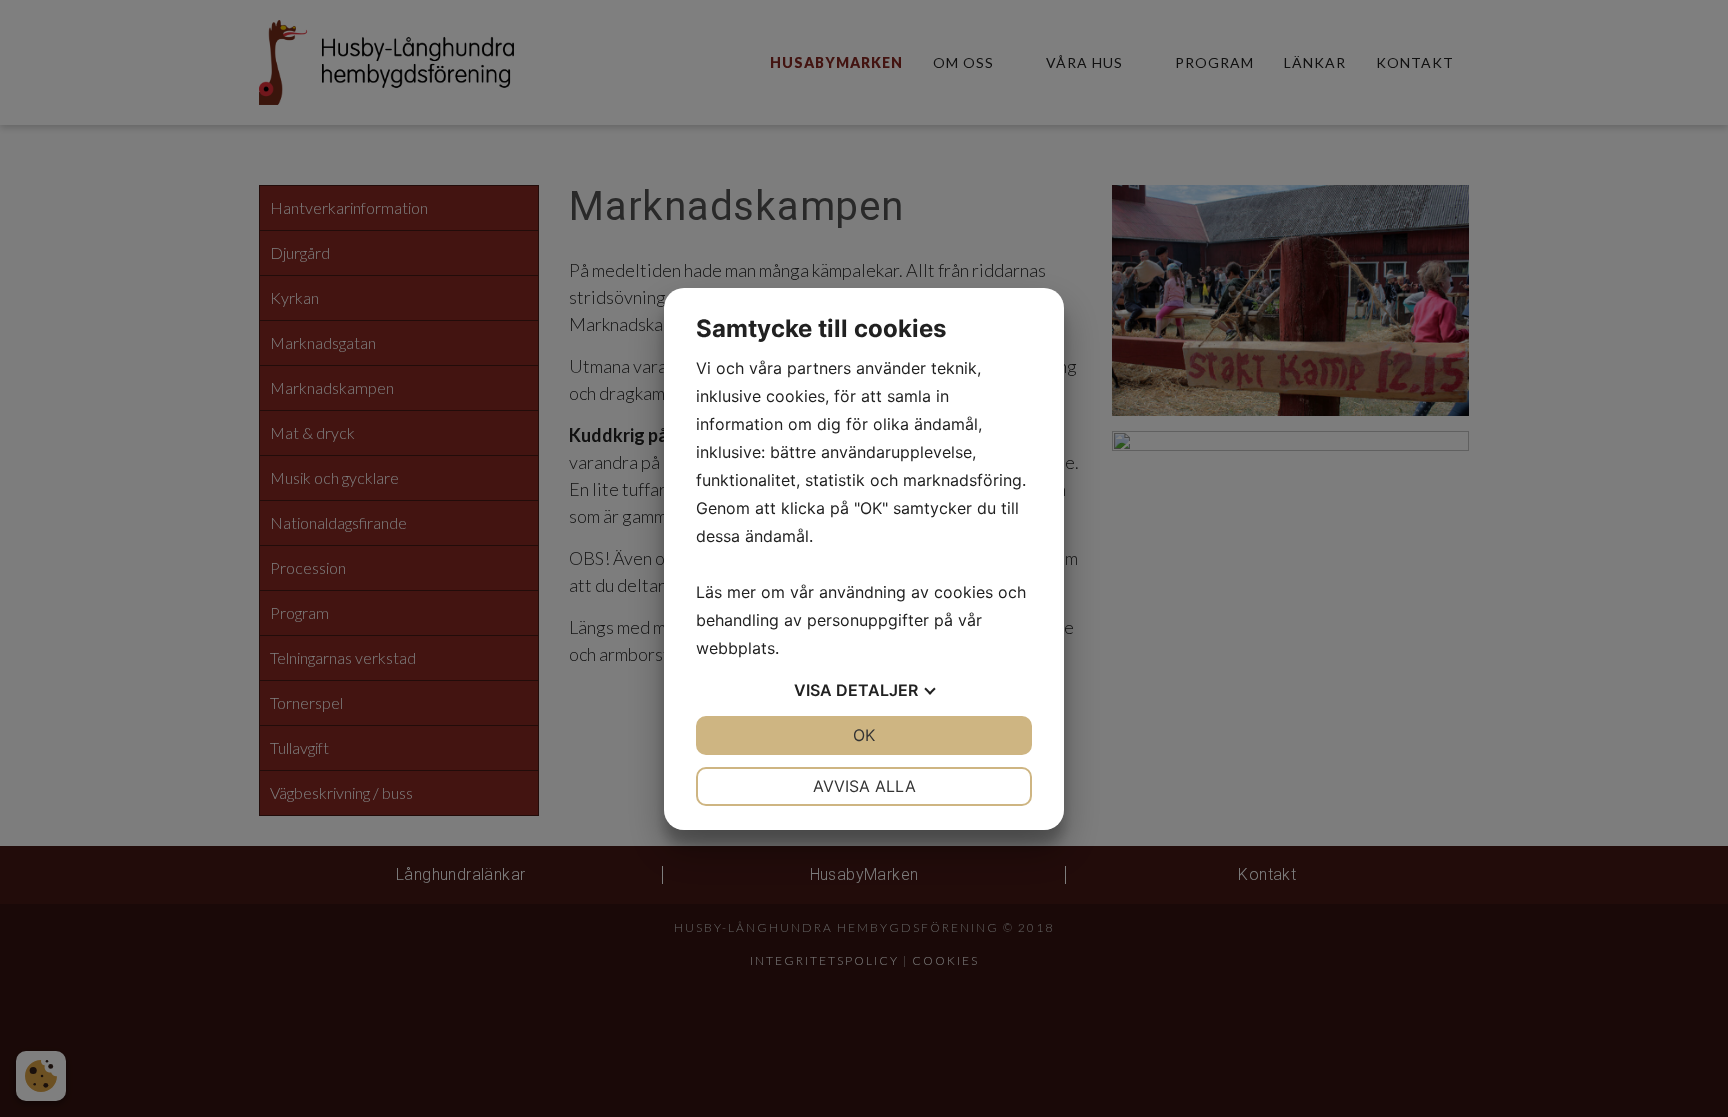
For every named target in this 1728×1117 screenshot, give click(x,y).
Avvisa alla (864, 786)
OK (864, 735)
